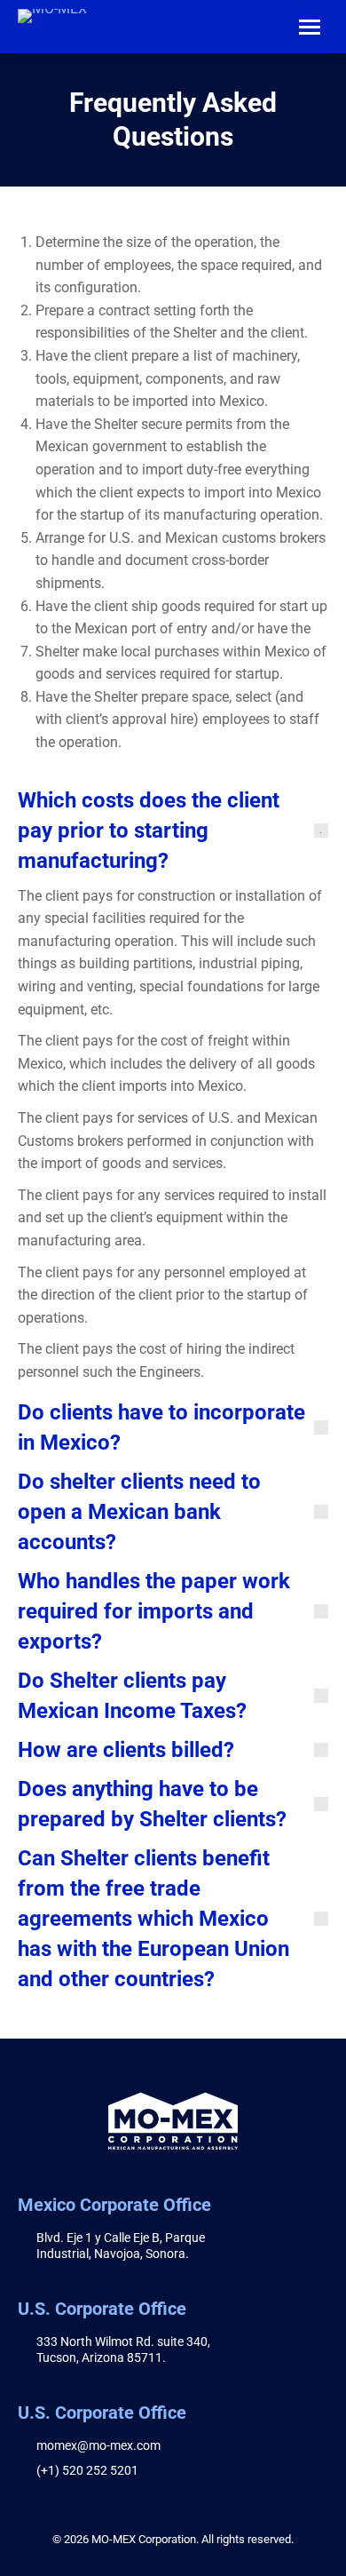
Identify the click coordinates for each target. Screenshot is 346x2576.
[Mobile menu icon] (310, 27)
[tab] (173, 831)
